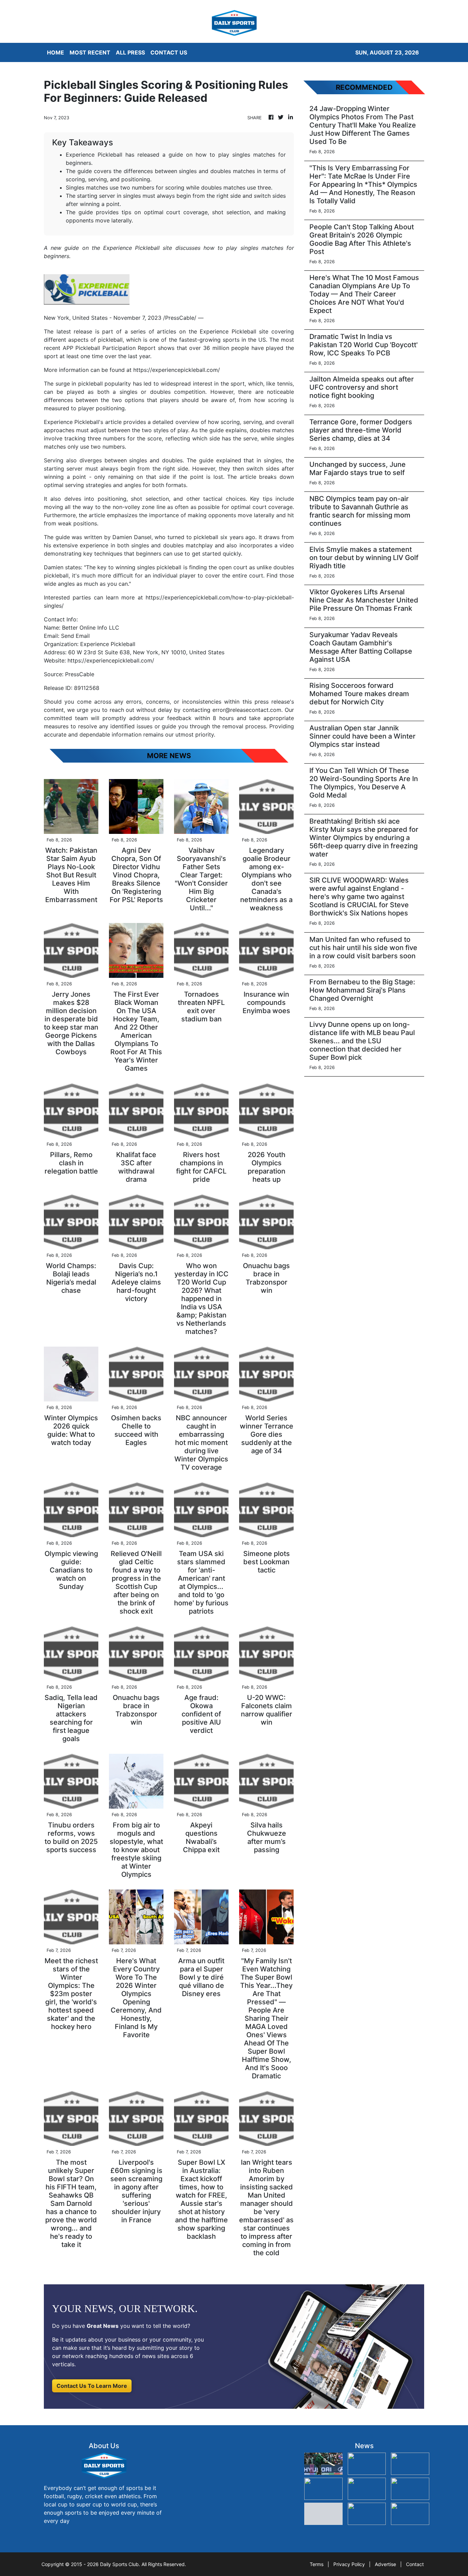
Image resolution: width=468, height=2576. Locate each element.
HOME (56, 52)
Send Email (75, 636)
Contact (415, 2564)
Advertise (385, 2564)
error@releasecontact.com (247, 710)
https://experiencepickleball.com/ (177, 370)
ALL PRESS (130, 52)
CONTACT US (169, 52)
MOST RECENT (90, 52)
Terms (317, 2564)
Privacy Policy (349, 2564)
